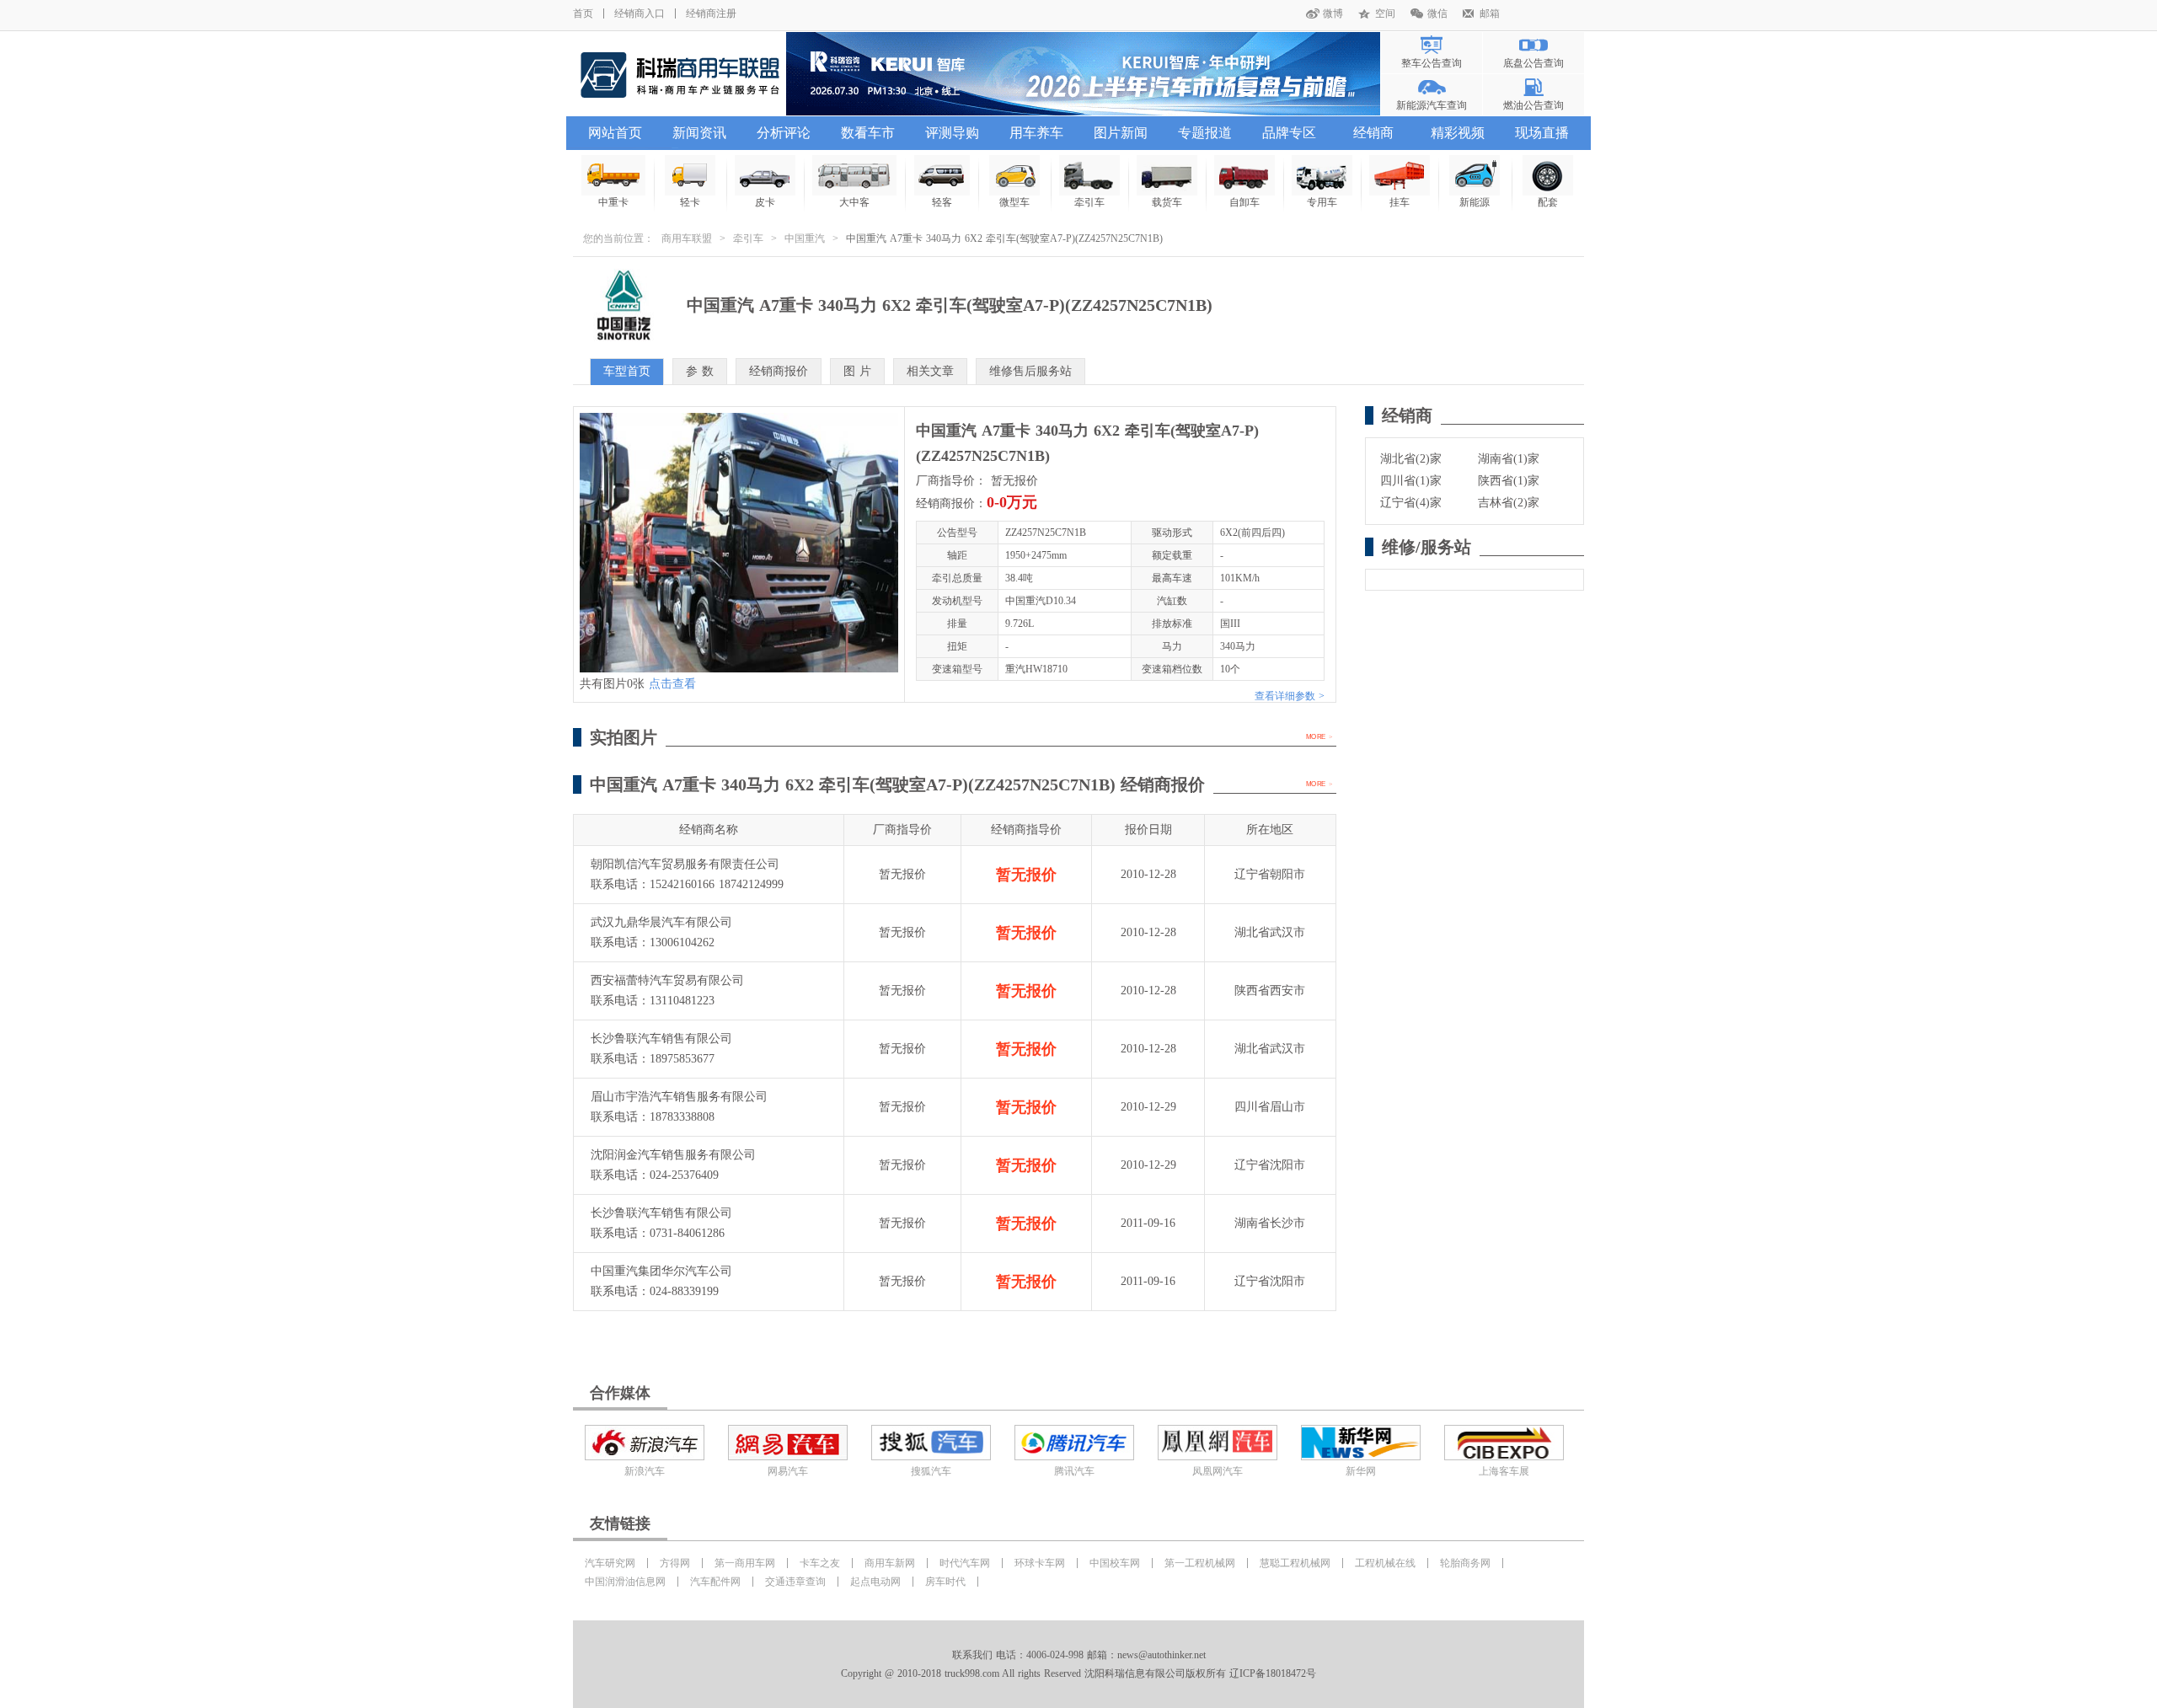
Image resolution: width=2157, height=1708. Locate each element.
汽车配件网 (715, 1582)
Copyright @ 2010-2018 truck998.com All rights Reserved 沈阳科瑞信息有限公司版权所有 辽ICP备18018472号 (1078, 1673)
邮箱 (1490, 13)
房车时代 (945, 1582)
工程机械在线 (1385, 1563)
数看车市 (868, 133)
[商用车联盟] (680, 74)
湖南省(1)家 (1509, 459)
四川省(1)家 (1411, 481)
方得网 (675, 1563)
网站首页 (615, 133)
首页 (583, 13)
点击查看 (672, 684)
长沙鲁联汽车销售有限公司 (661, 1039)
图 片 (857, 371)
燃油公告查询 (1533, 105)
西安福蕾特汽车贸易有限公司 (667, 980)
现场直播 (1542, 133)
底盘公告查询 (1533, 63)
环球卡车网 (1040, 1563)
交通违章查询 (795, 1582)
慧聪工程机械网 (1295, 1563)
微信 (1437, 13)
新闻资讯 (699, 133)
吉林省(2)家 (1509, 503)
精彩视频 (1458, 133)
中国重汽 (805, 238)
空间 (1385, 13)
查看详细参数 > (1290, 696)
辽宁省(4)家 (1411, 503)
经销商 (1373, 133)
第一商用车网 (745, 1563)
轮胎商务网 (1465, 1563)
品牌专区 (1289, 133)
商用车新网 (890, 1563)
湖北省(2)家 (1411, 459)
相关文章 (930, 371)
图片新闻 (1121, 133)
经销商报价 (779, 371)
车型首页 (627, 371)
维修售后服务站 (1030, 371)
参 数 (700, 371)
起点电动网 (875, 1582)
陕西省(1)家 (1509, 481)
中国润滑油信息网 (625, 1582)
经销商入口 (640, 13)
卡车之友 (820, 1563)
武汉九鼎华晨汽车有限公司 (661, 922)
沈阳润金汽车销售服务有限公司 (673, 1155)
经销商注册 (711, 13)
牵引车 (748, 238)
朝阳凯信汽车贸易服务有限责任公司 (685, 864)
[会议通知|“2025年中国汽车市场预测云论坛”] (1083, 74)
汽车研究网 (610, 1563)
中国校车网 (1115, 1563)
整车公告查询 (1432, 63)
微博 (1333, 13)
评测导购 (952, 133)
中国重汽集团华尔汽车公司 (661, 1271)
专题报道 (1205, 133)
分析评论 (784, 133)
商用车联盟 (687, 238)
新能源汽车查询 (1432, 105)
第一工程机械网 (1200, 1563)
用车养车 (1036, 133)
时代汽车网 (965, 1563)
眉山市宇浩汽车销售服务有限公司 (679, 1097)
